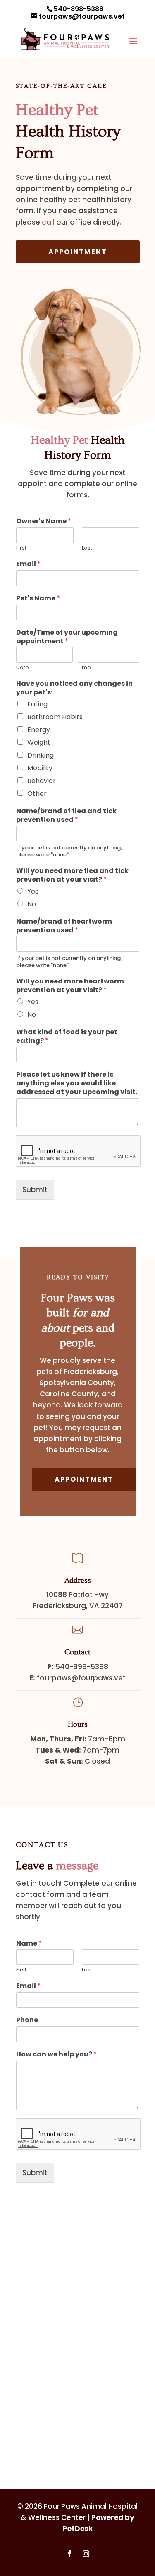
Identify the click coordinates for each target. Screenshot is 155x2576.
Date (23, 668)
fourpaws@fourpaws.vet (81, 1678)
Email (28, 564)
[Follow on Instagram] (86, 2554)
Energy (39, 730)
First (21, 548)
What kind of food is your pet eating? (67, 1037)
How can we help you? (56, 2055)
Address (78, 1580)
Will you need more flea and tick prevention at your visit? (72, 875)
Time (84, 668)
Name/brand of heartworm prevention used (64, 926)
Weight (39, 742)
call (48, 222)
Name (29, 1944)
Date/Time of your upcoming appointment (67, 637)
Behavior (42, 781)
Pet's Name (38, 599)
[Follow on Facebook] (69, 2554)
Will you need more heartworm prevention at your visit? (70, 986)
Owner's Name (44, 521)
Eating (37, 704)
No (32, 904)
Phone (27, 2020)
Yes (33, 891)
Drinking (41, 755)
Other (37, 794)
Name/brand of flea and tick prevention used (66, 816)
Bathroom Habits (55, 717)
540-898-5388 (79, 9)
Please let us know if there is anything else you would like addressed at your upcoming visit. (77, 1083)
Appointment (78, 252)
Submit (35, 1190)
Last (87, 548)
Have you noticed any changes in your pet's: (74, 688)
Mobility (40, 768)
